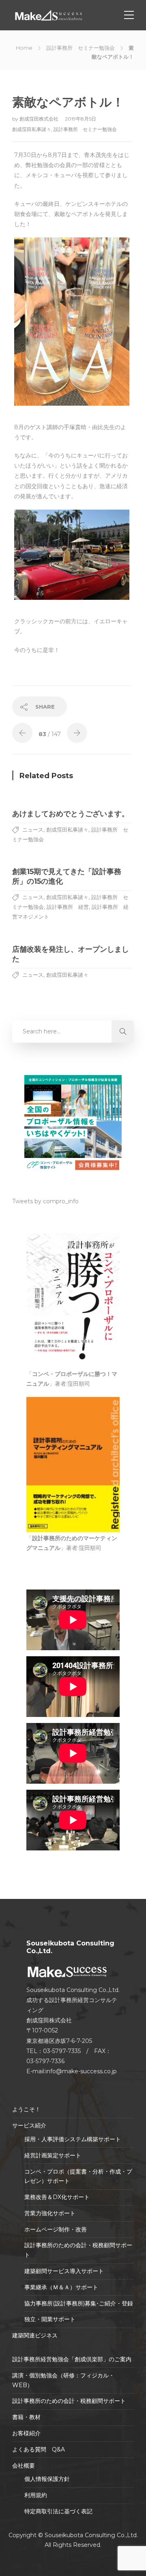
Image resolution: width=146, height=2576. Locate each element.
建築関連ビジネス (35, 2335)
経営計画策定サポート (53, 2155)
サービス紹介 (29, 2125)
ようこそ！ (26, 2109)
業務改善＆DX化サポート (57, 2197)
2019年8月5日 (81, 119)
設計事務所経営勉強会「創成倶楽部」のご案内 (72, 2359)
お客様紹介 (26, 2433)
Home (24, 48)
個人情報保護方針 (47, 2479)
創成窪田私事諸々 (32, 129)
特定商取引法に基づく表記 (58, 2511)
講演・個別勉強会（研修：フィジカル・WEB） (63, 2380)
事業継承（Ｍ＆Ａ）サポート (61, 2287)
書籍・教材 (26, 2417)
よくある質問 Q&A (39, 2449)
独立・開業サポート (50, 2319)
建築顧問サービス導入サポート (64, 2271)
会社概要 (24, 2466)
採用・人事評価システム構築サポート (73, 2139)
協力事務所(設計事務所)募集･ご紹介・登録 (79, 2303)
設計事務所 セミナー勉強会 (81, 48)
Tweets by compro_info (45, 1201)
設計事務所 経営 (68, 907)
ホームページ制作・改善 (56, 2229)
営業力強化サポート (50, 2213)
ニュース (33, 830)
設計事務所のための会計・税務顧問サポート (78, 2250)
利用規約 (36, 2495)
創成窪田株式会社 (40, 119)
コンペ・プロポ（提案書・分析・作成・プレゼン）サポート (78, 2176)
